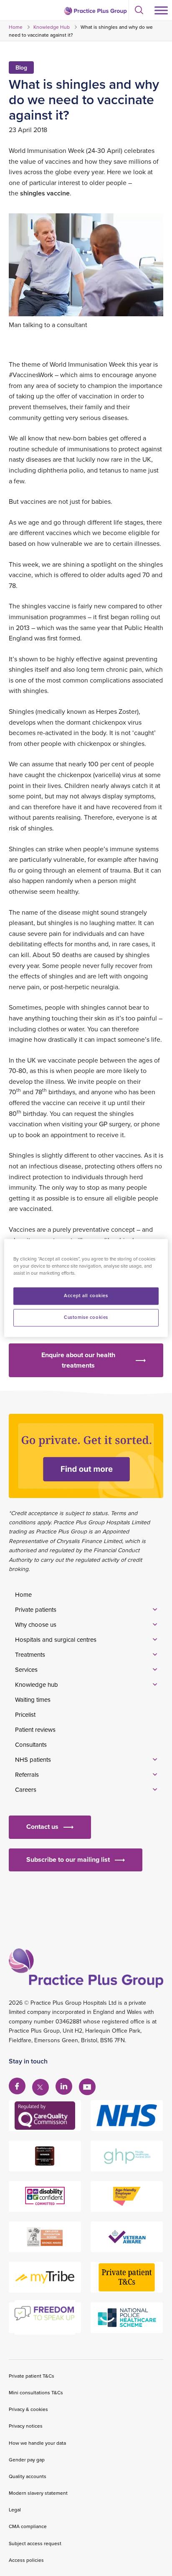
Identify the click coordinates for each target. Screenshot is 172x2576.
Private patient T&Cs (32, 2376)
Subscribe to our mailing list (68, 1859)
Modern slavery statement (38, 2493)
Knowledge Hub (52, 27)
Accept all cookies (86, 1296)
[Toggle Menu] (161, 10)
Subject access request (35, 2543)
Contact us (42, 1827)
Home (16, 27)
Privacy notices (26, 2426)
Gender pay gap (27, 2460)
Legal (15, 2510)
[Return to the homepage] (95, 11)
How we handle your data (37, 2443)
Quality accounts (28, 2476)
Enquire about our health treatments (78, 1360)
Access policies (26, 2560)
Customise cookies (86, 1318)
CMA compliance (28, 2526)
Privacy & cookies (28, 2409)
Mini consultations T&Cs (36, 2392)
